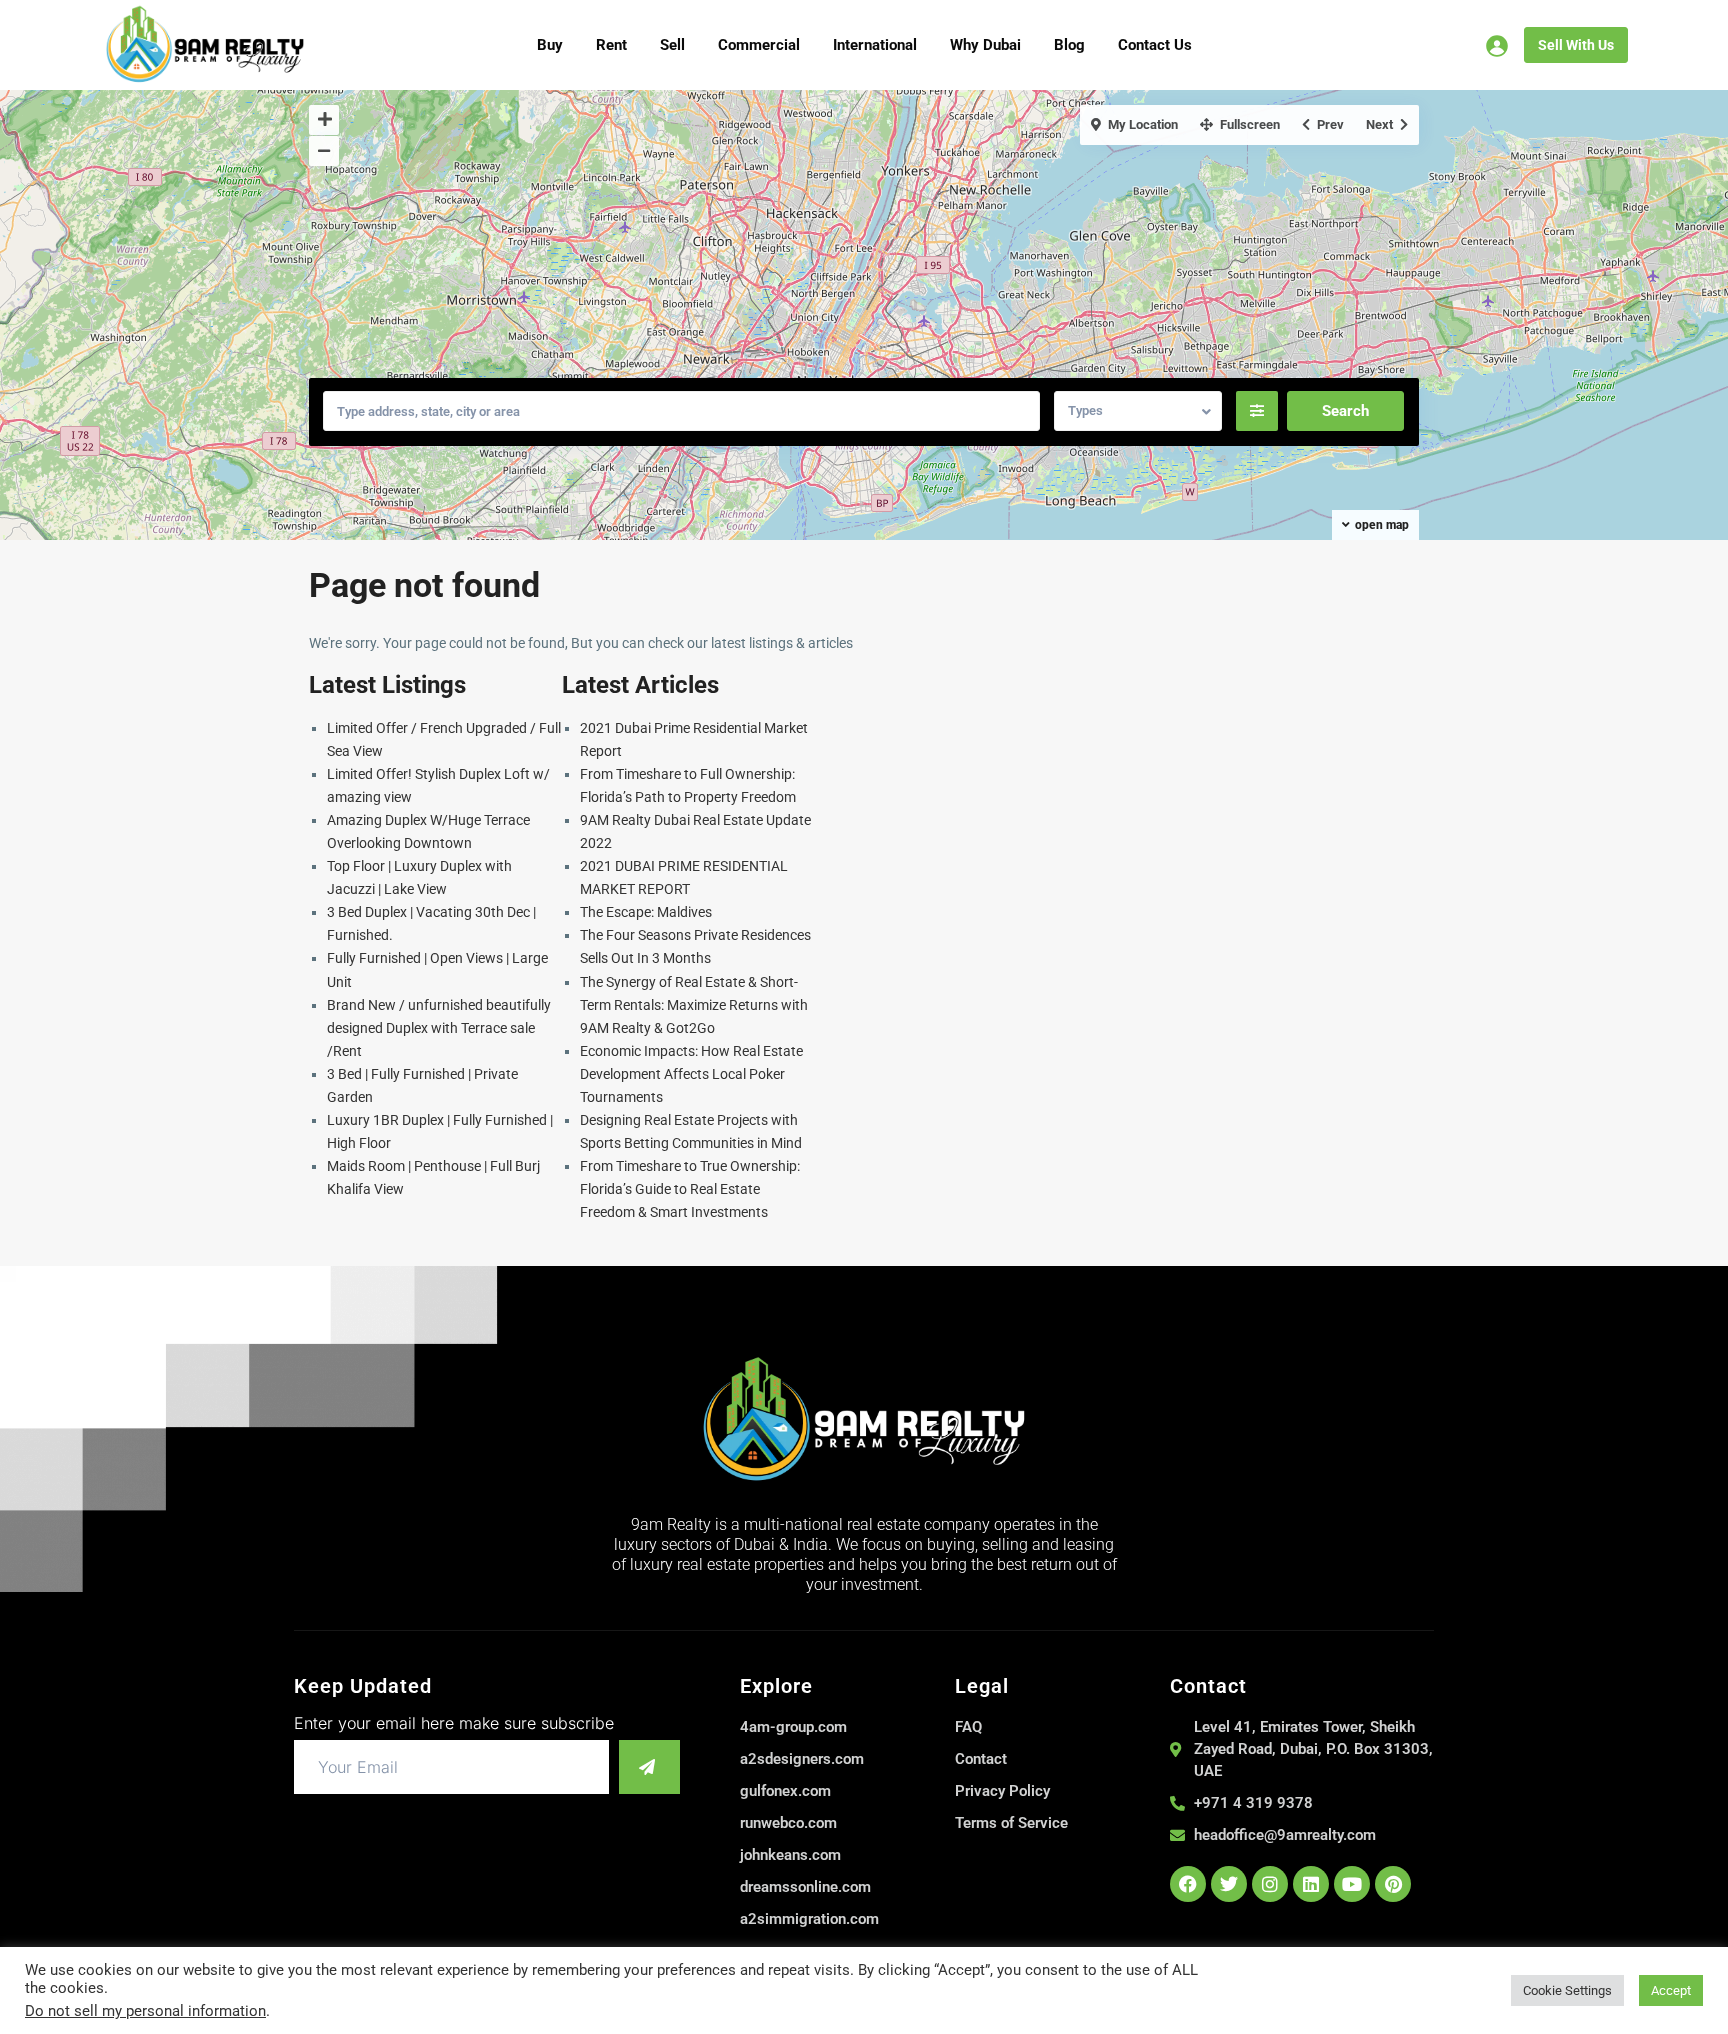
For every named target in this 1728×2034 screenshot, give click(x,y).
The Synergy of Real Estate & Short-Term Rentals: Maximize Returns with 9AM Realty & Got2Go (694, 1005)
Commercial (759, 45)
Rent (611, 45)
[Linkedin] (1311, 1884)
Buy (550, 45)
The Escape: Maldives (646, 912)
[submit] (649, 1767)
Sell (672, 45)
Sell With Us (1576, 45)
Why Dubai (985, 45)
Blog (1069, 45)
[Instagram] (1270, 1884)
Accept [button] (1671, 1990)
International (875, 45)
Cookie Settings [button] (1567, 1990)
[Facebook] (1188, 1884)
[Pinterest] (1393, 1884)
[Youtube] (1352, 1884)
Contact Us (1155, 45)
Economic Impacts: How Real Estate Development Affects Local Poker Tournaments (691, 1074)
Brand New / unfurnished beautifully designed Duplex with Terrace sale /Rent (439, 1028)
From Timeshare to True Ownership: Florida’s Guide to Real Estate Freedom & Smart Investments (690, 1189)
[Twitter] (1229, 1884)
